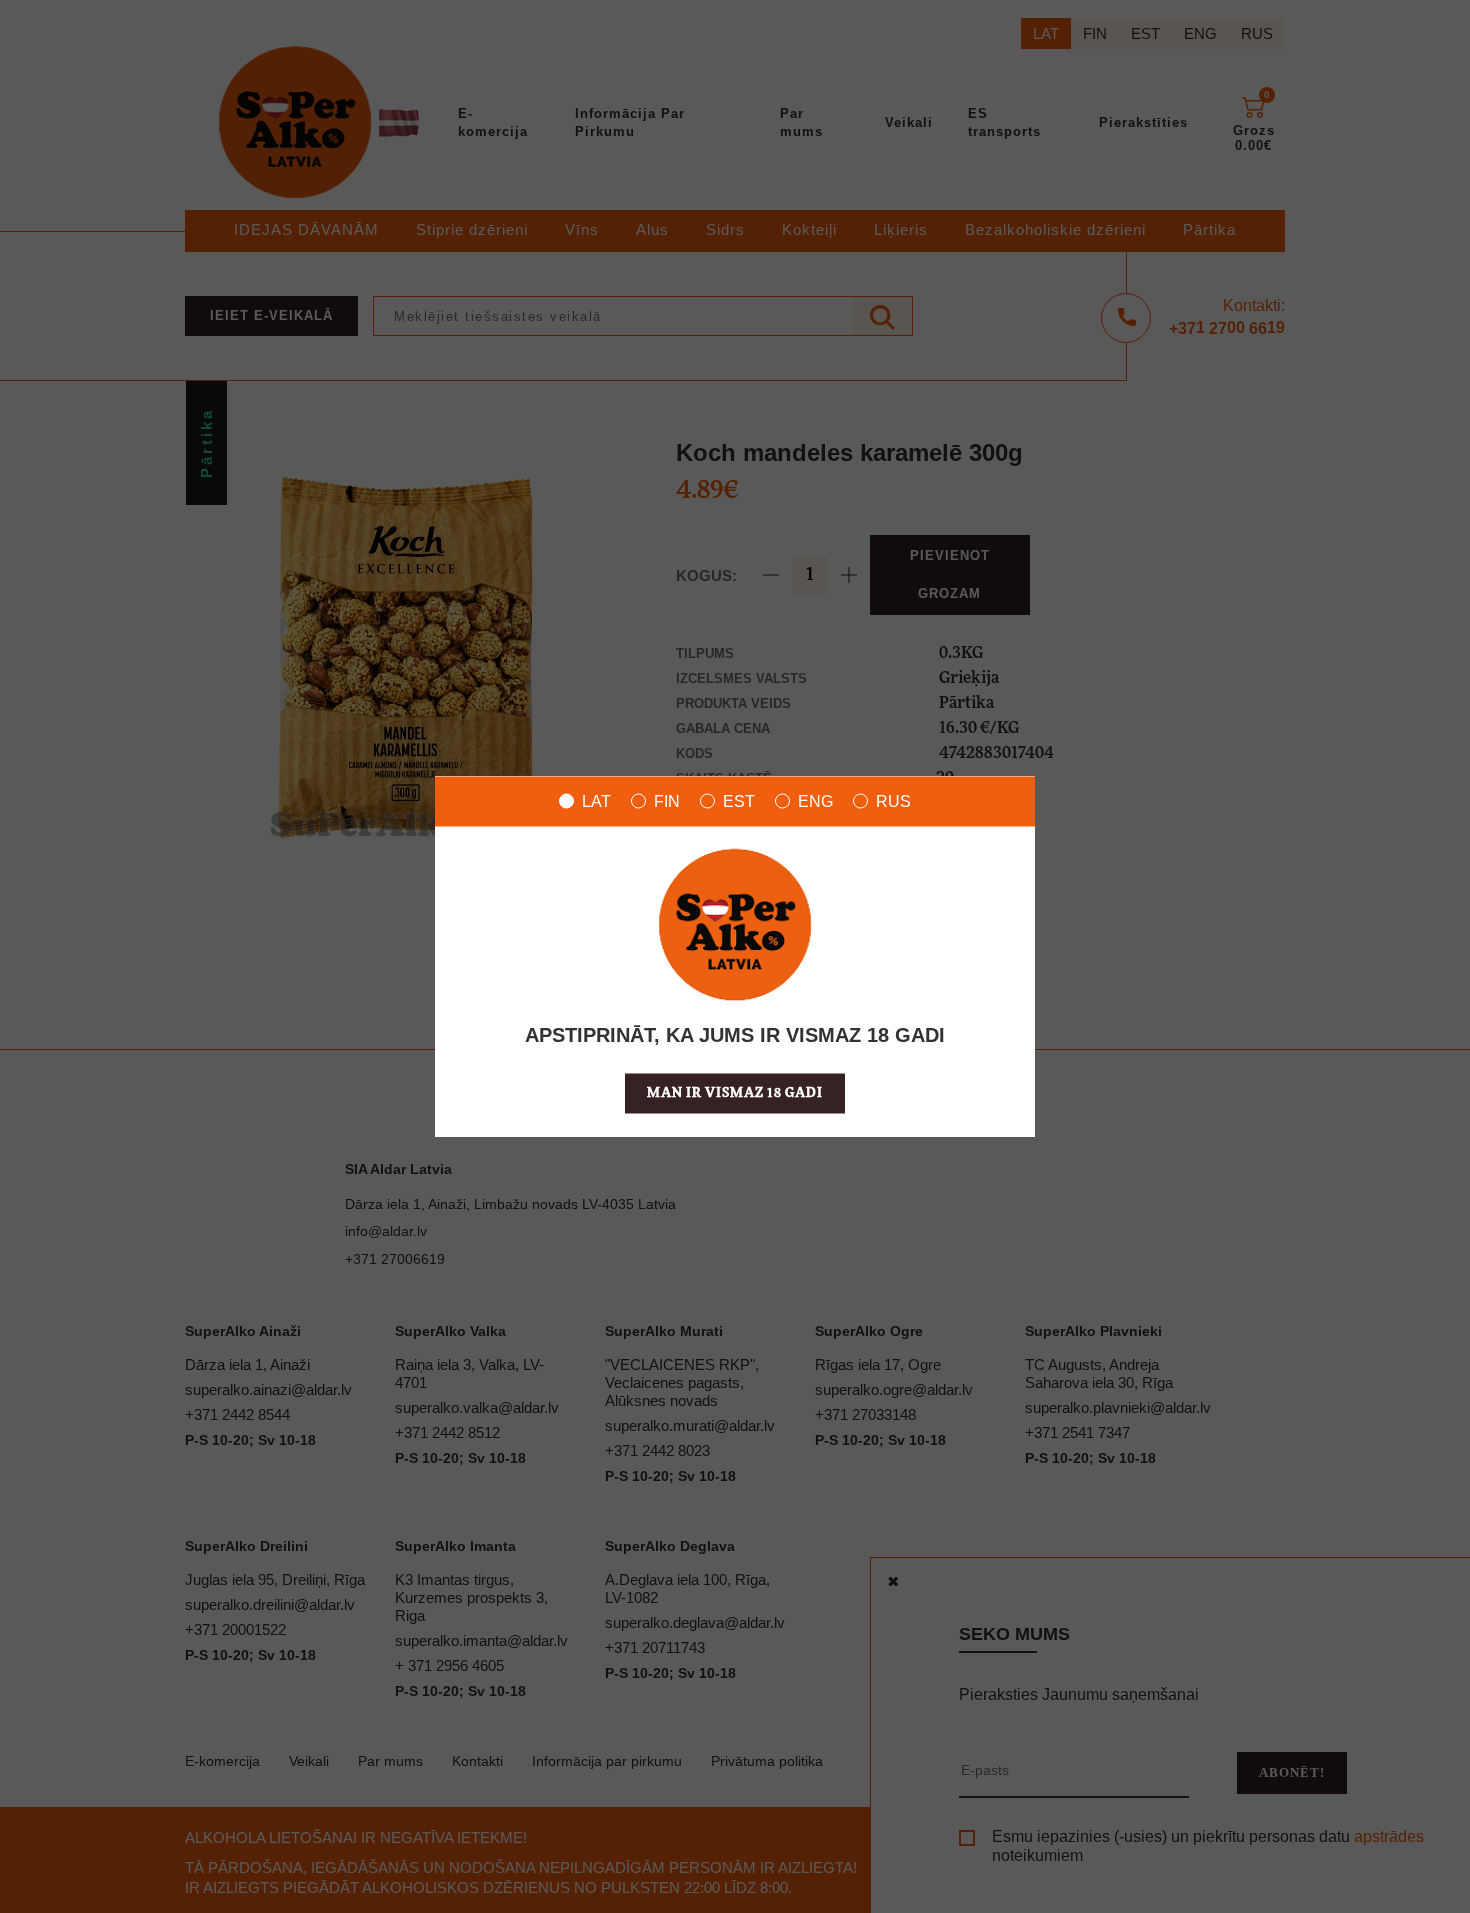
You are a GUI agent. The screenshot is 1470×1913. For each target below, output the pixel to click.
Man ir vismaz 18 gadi (735, 1092)
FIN (667, 800)
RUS (893, 800)
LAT (596, 800)
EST (739, 800)
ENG (815, 800)
